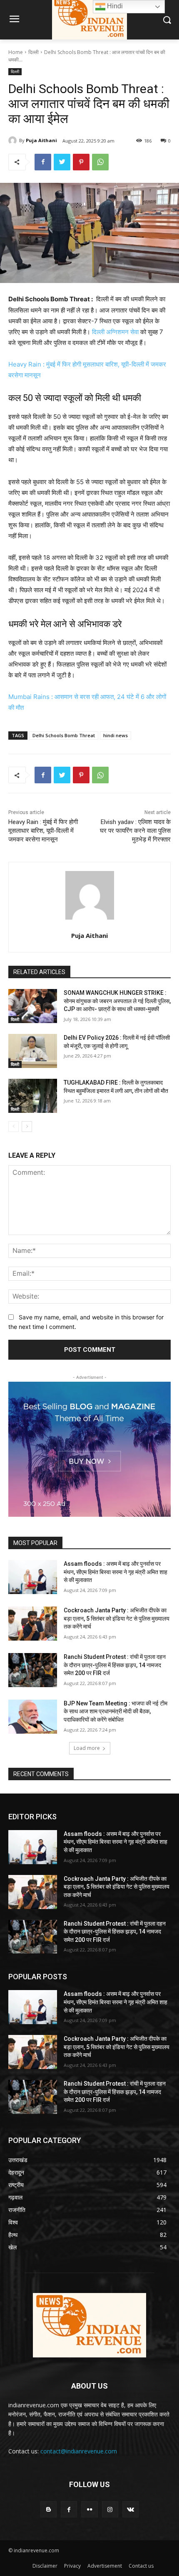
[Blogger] (48, 2509)
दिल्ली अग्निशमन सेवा (115, 332)
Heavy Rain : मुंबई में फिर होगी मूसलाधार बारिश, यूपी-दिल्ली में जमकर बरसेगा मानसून (43, 831)
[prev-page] (14, 1127)
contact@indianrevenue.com (79, 2451)
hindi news (116, 735)
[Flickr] (89, 2509)
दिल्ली (34, 52)
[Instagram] (110, 2509)
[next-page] (27, 1127)
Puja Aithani (41, 140)
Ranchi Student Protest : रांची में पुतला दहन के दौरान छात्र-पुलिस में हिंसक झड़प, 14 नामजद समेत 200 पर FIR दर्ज (115, 1665)
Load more (87, 1748)
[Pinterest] (81, 162)
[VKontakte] (131, 2509)
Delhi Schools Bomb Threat (64, 735)
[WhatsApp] (100, 162)
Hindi (114, 6)
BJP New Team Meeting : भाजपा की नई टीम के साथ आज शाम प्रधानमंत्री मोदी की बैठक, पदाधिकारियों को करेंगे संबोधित (116, 1711)
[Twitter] (62, 162)
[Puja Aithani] (14, 140)
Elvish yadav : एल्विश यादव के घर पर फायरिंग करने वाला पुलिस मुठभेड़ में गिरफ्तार (135, 831)
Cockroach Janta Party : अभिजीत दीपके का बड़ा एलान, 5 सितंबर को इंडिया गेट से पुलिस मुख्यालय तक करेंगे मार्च (117, 1618)
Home (16, 52)
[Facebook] (43, 162)
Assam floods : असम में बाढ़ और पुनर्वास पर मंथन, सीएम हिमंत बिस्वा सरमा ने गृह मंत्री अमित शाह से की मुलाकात (116, 1572)
